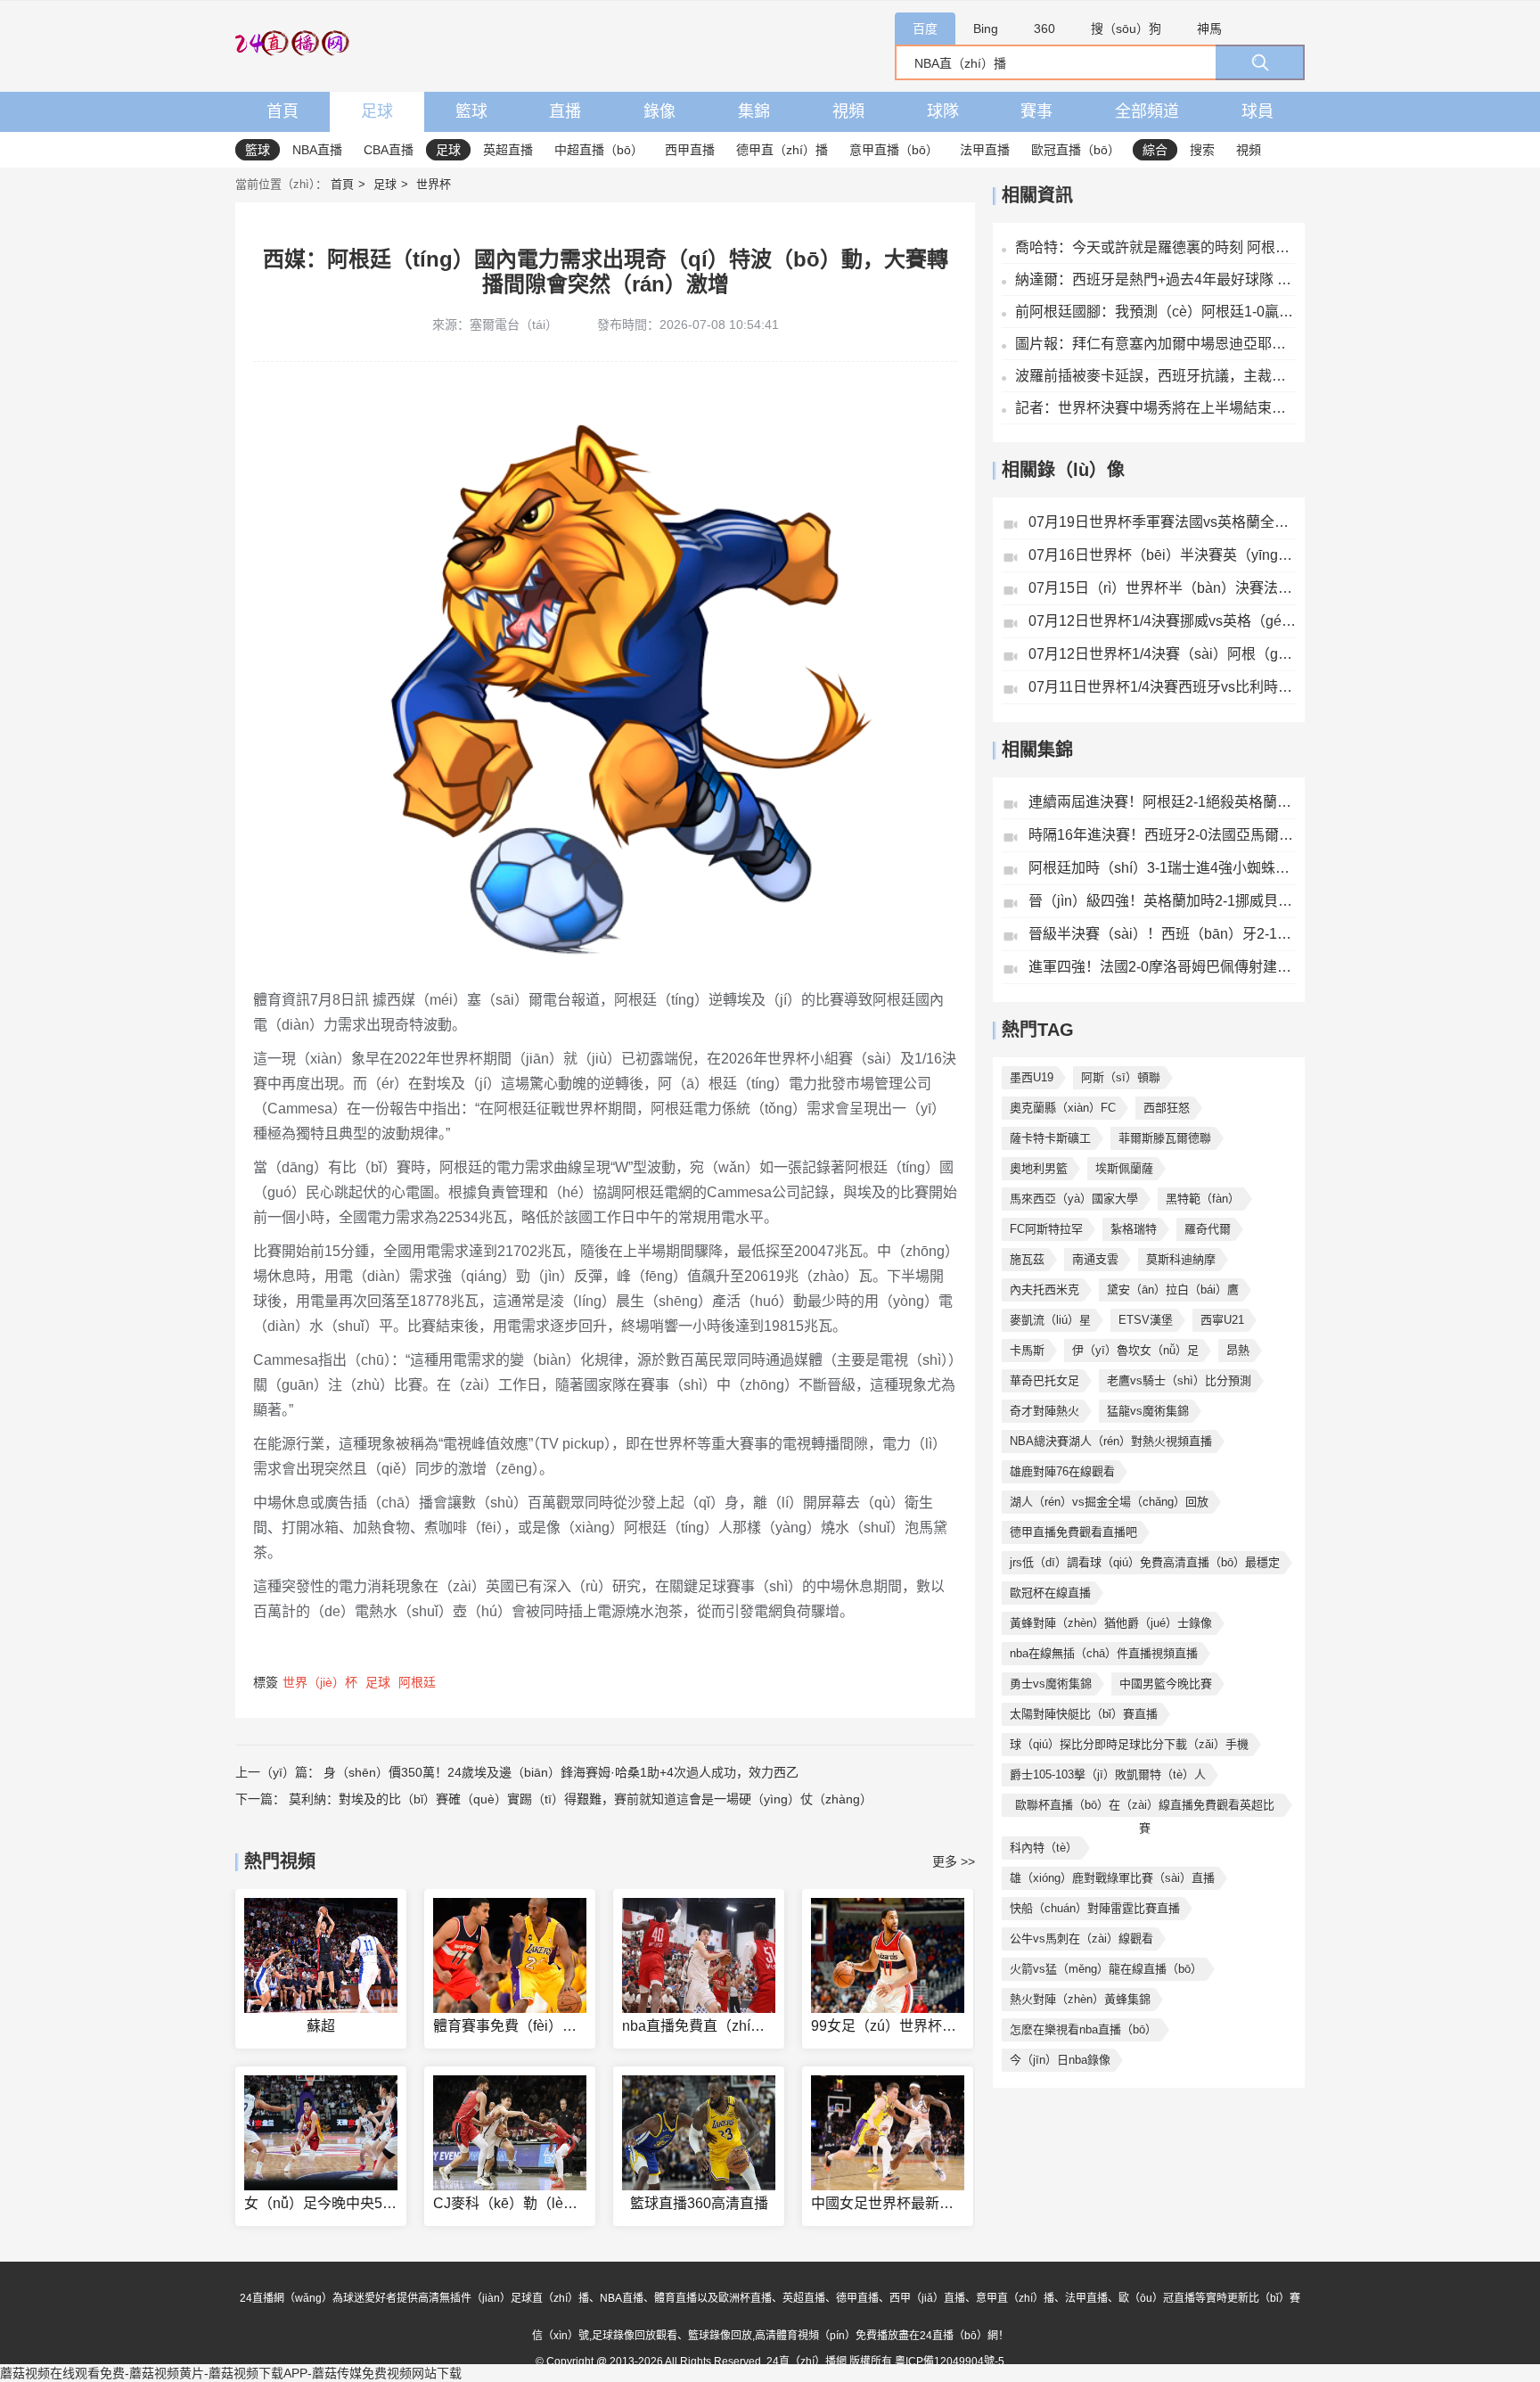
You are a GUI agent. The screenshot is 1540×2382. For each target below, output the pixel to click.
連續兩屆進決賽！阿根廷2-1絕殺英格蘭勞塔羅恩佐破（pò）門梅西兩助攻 (1162, 802)
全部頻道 (1147, 111)
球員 (1257, 111)
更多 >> (954, 1861)
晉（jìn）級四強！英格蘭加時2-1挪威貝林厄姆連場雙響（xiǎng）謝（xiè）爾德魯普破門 (1162, 901)
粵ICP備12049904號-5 (950, 2361)
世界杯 (434, 184)
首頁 (283, 111)
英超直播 (508, 150)
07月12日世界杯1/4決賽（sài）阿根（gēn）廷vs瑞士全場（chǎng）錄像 (1162, 654)
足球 (377, 111)
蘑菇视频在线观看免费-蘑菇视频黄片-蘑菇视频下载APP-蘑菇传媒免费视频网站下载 (231, 2373)
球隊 (943, 111)
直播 (565, 111)
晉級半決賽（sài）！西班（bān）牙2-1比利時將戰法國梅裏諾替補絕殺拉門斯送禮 (1162, 934)
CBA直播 (389, 150)
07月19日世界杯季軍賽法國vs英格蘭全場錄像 (1162, 522)
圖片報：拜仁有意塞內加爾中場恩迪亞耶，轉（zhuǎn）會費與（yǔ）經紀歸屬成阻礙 (1155, 344)
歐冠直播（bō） (1076, 150)
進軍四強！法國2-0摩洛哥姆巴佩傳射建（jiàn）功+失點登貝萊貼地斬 (1162, 967)
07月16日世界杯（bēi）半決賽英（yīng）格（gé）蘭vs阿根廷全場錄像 (1162, 555)
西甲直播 (690, 150)
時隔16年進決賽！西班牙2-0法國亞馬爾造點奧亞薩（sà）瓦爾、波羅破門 (1162, 835)
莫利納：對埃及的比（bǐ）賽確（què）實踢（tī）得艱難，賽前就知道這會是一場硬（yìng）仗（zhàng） (581, 1799)
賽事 (1036, 111)
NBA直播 (317, 150)
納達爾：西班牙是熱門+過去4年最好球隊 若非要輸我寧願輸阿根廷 (1155, 279)
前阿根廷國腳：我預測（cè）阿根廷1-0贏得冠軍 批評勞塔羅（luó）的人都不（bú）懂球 (1155, 312)
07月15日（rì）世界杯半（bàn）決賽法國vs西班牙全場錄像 (1162, 588)
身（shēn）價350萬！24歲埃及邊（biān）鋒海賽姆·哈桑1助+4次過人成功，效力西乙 (561, 1772)
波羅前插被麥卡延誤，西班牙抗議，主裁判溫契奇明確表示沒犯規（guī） (1155, 376)
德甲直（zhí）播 (782, 150)
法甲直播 (985, 150)
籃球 (471, 111)
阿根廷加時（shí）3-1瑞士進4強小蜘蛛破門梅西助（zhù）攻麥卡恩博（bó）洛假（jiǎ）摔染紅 (1162, 868)
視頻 (848, 111)
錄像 (659, 111)
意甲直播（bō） (894, 150)
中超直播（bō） (599, 150)
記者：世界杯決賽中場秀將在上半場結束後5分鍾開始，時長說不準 (1155, 408)
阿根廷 (417, 1682)
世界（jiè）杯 (320, 1682)
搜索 (1202, 150)
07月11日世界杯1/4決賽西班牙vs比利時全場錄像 (1162, 687)
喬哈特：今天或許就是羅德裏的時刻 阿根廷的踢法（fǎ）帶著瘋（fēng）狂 (1155, 247)
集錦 (754, 111)
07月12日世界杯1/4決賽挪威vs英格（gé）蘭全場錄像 (1162, 621)
